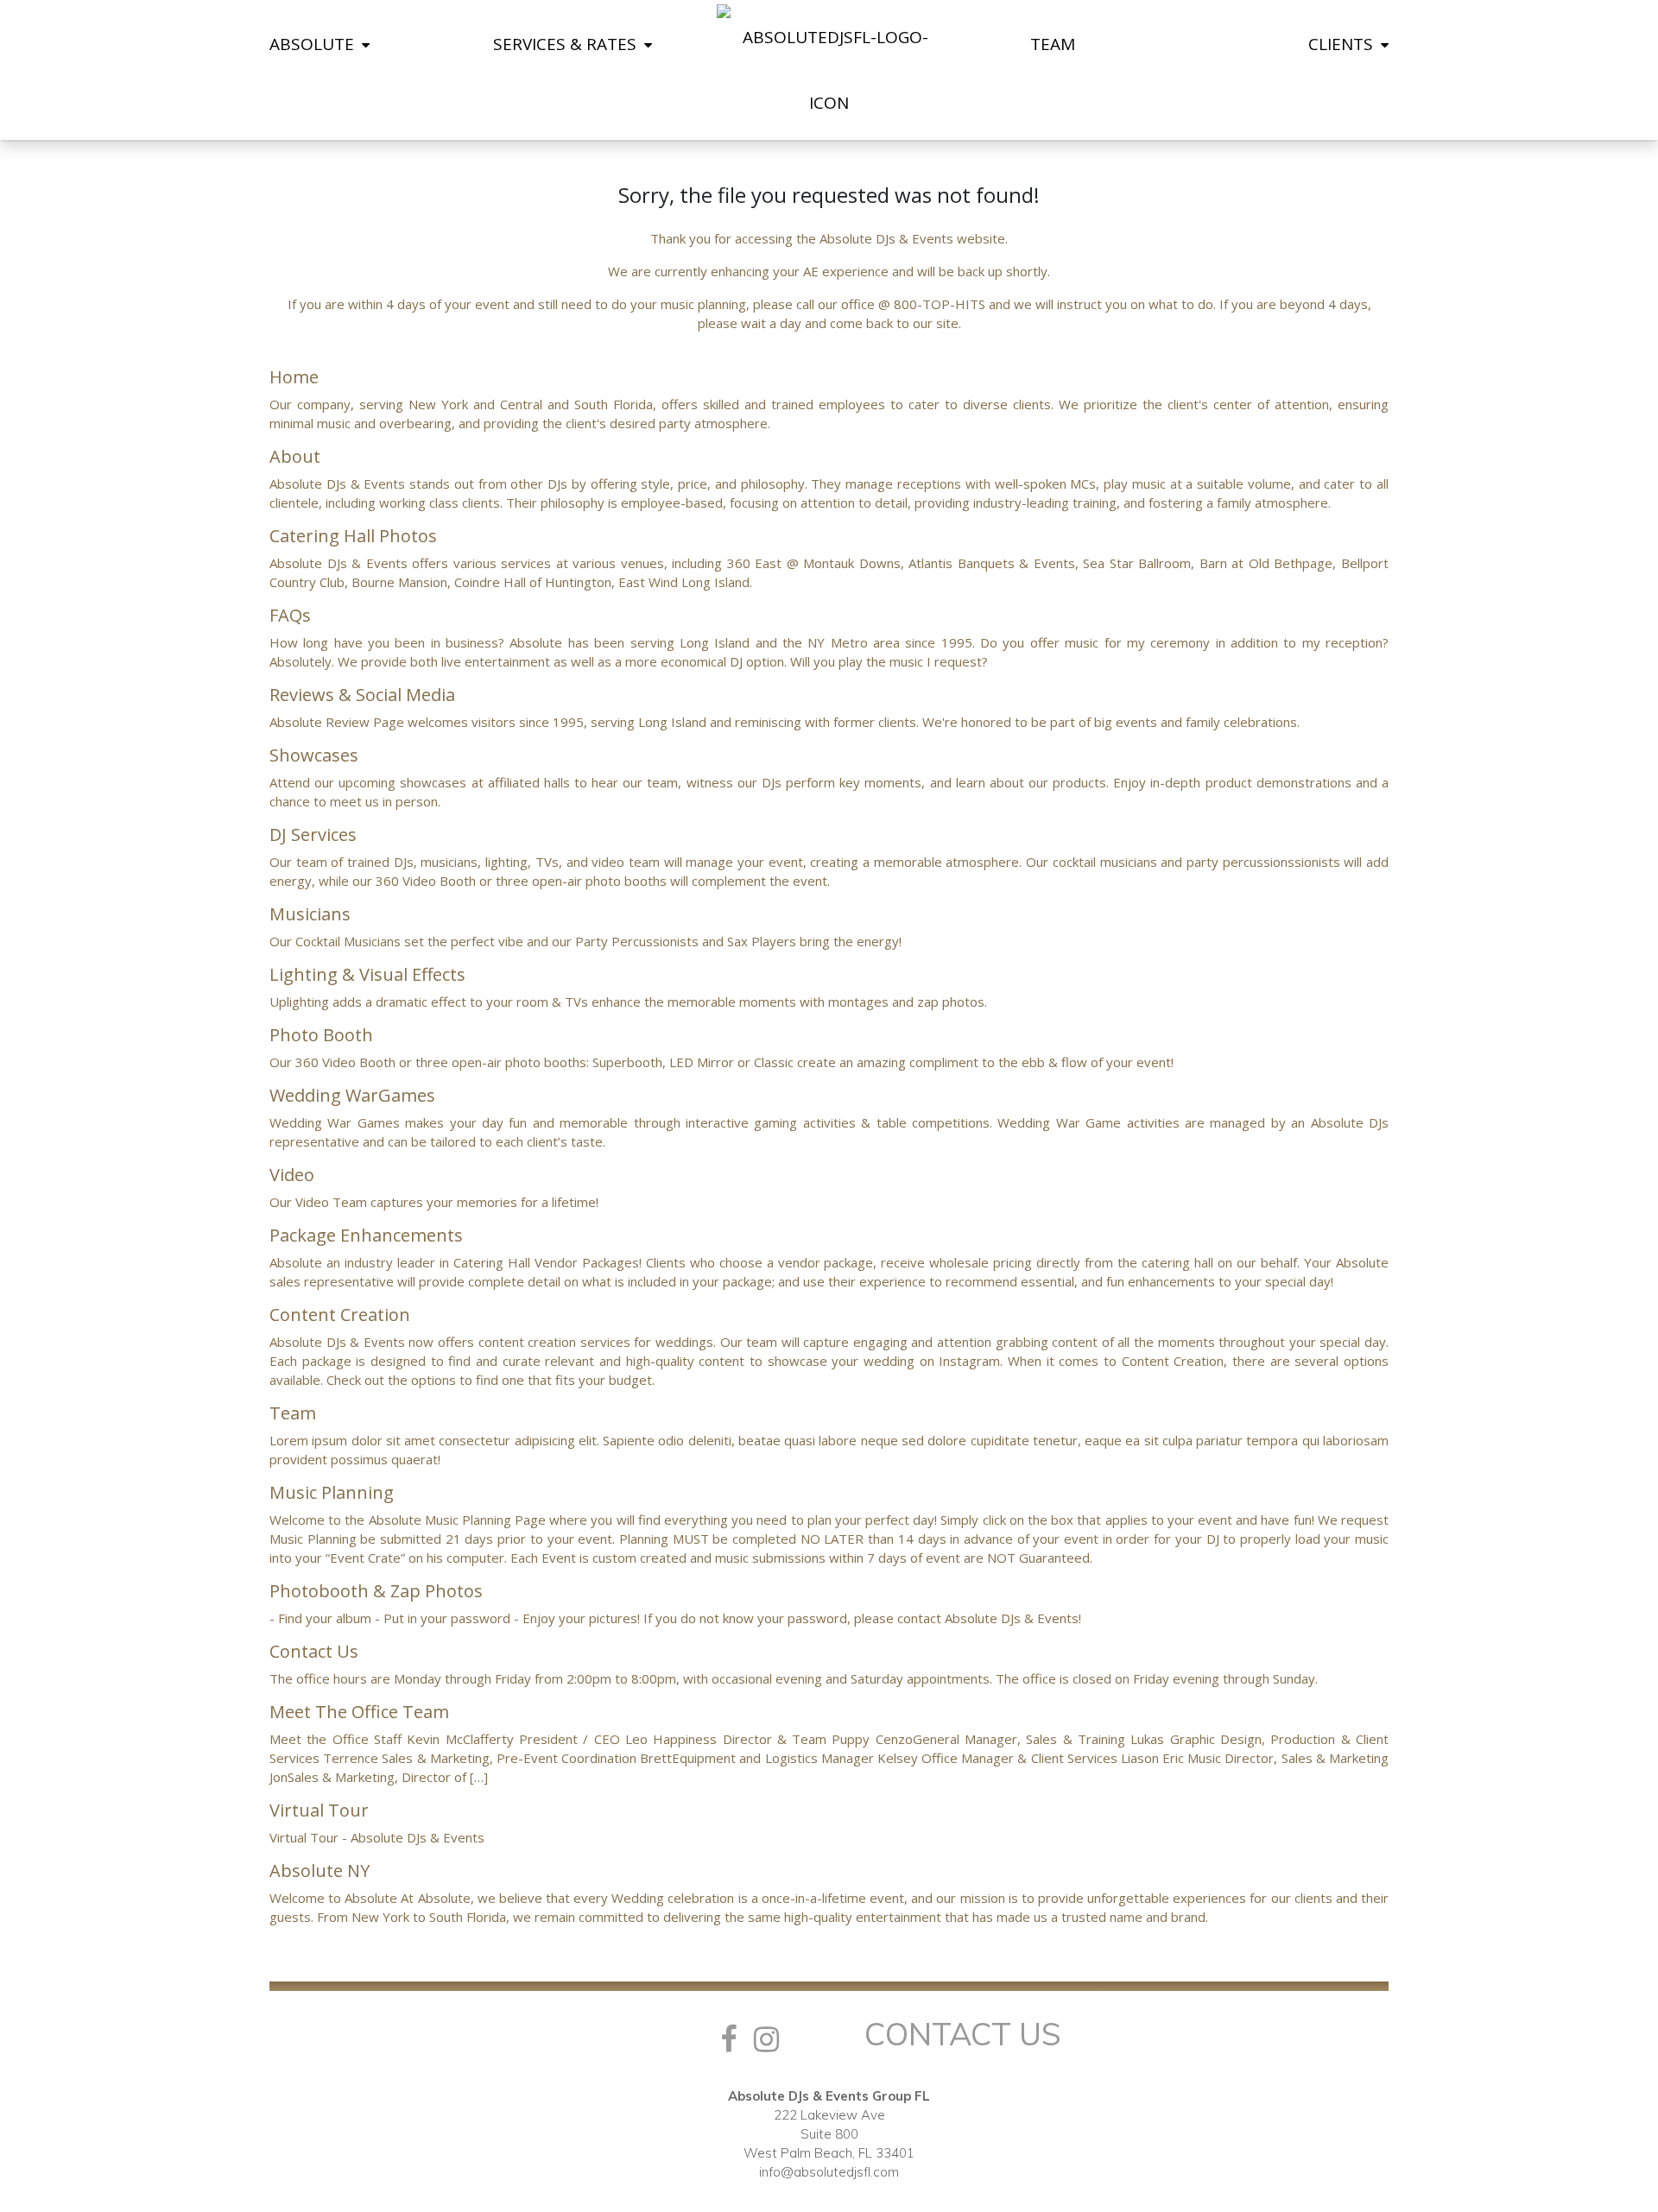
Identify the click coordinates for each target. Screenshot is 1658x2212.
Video (292, 1175)
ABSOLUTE (314, 44)
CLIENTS (1343, 44)
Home (294, 377)
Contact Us (314, 1651)
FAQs (290, 615)
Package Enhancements (366, 1235)
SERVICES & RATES (567, 44)
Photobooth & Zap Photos (376, 1591)
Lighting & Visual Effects (367, 974)
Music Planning (332, 1492)
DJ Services (313, 834)
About (295, 456)
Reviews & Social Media (362, 695)
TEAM (1053, 44)
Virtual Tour (319, 1810)
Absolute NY (320, 1871)
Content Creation (340, 1315)
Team (293, 1413)
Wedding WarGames (352, 1095)
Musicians (310, 914)
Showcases (314, 755)
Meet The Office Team (359, 1712)
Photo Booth (321, 1035)
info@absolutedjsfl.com (829, 2172)
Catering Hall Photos (353, 536)
